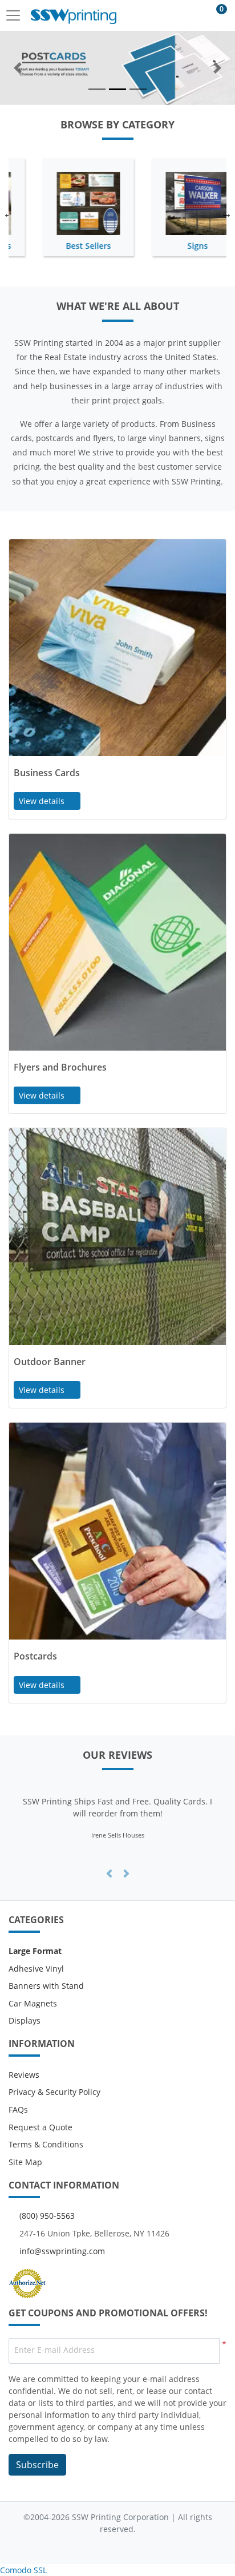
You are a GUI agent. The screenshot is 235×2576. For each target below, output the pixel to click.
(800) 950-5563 (47, 2216)
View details (43, 801)
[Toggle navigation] (17, 15)
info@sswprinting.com (62, 2251)
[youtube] (129, 2547)
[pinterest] (151, 2547)
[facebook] (84, 2547)
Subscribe (37, 2465)
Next (226, 213)
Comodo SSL (23, 2570)
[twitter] (106, 2547)
